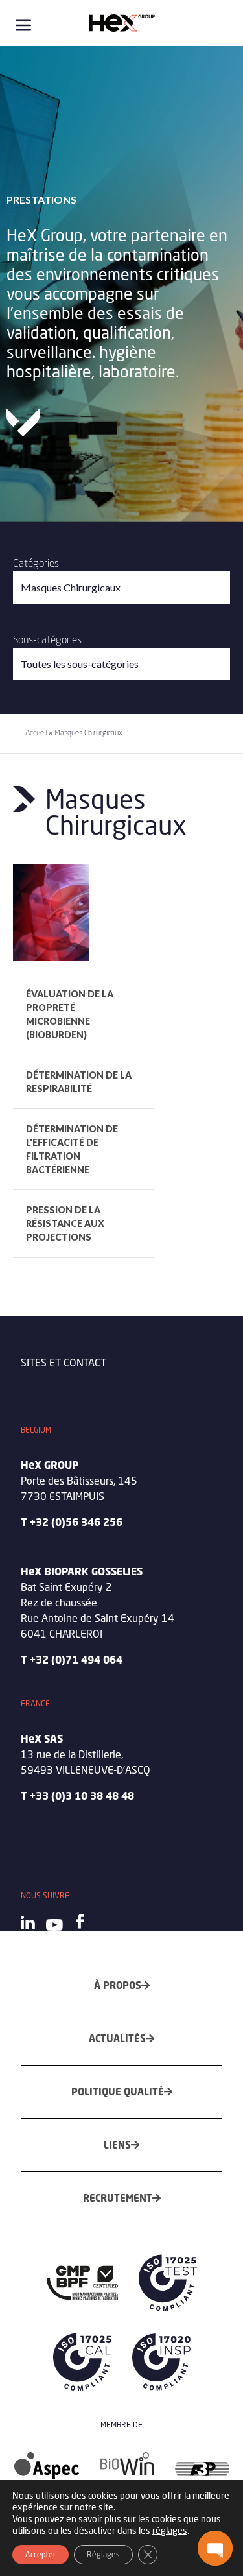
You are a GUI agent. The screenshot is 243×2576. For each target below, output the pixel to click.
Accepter (40, 2554)
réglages (170, 2530)
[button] (215, 2548)
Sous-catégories (47, 639)
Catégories (36, 563)
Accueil (36, 733)
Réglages (103, 2554)
